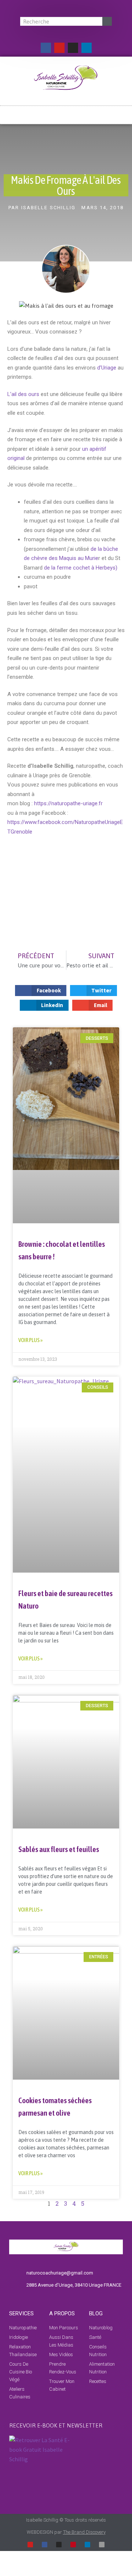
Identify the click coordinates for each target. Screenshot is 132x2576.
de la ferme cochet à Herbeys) (80, 568)
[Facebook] (46, 48)
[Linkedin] (87, 48)
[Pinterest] (73, 2545)
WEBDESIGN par (66, 2532)
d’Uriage (106, 368)
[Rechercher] (107, 21)
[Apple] (102, 2545)
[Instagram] (73, 48)
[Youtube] (59, 48)
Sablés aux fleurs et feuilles (59, 1849)
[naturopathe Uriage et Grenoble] (8, 841)
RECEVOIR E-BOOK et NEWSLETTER (56, 2425)
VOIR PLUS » (30, 1340)
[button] (66, 112)
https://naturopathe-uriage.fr (69, 803)
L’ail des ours (23, 394)
